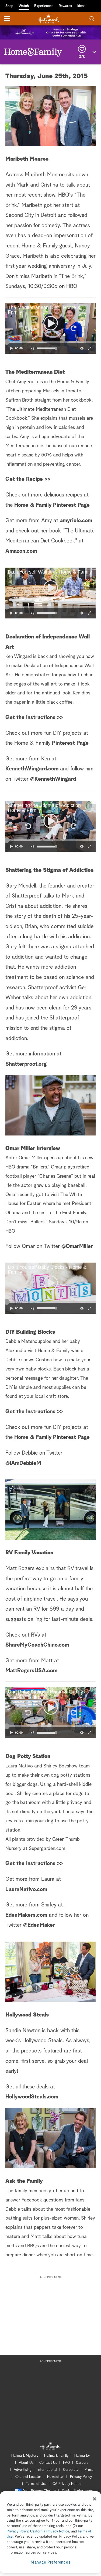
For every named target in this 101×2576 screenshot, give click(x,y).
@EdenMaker (39, 1925)
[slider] (50, 342)
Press (89, 2470)
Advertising (23, 2470)
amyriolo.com (76, 521)
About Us (26, 2463)
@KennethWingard (53, 779)
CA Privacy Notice (67, 2484)
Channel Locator (28, 2477)
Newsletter (56, 2477)
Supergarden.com (47, 1849)
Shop (9, 6)
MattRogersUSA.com (31, 1671)
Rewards (65, 6)
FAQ (67, 2463)
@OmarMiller (77, 1246)
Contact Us (48, 2463)
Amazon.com (21, 551)
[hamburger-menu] (7, 19)
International (47, 2470)
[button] (28, 328)
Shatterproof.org (26, 1064)
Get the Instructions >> (34, 717)
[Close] (95, 2499)
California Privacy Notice (50, 2532)
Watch (24, 6)
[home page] (48, 19)
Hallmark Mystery (25, 2456)
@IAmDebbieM (23, 1463)
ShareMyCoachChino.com (37, 1645)
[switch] (32, 348)
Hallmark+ (82, 2456)
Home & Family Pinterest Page (52, 505)
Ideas (81, 6)
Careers (82, 2463)
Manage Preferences (51, 2562)
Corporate (71, 2470)
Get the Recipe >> (28, 479)
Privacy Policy (81, 2477)
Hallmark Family (56, 2456)
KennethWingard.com (32, 769)
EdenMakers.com (27, 1915)
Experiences (44, 6)
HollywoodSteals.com (32, 2097)
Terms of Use (36, 2484)
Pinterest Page (70, 743)
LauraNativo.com (26, 1889)
